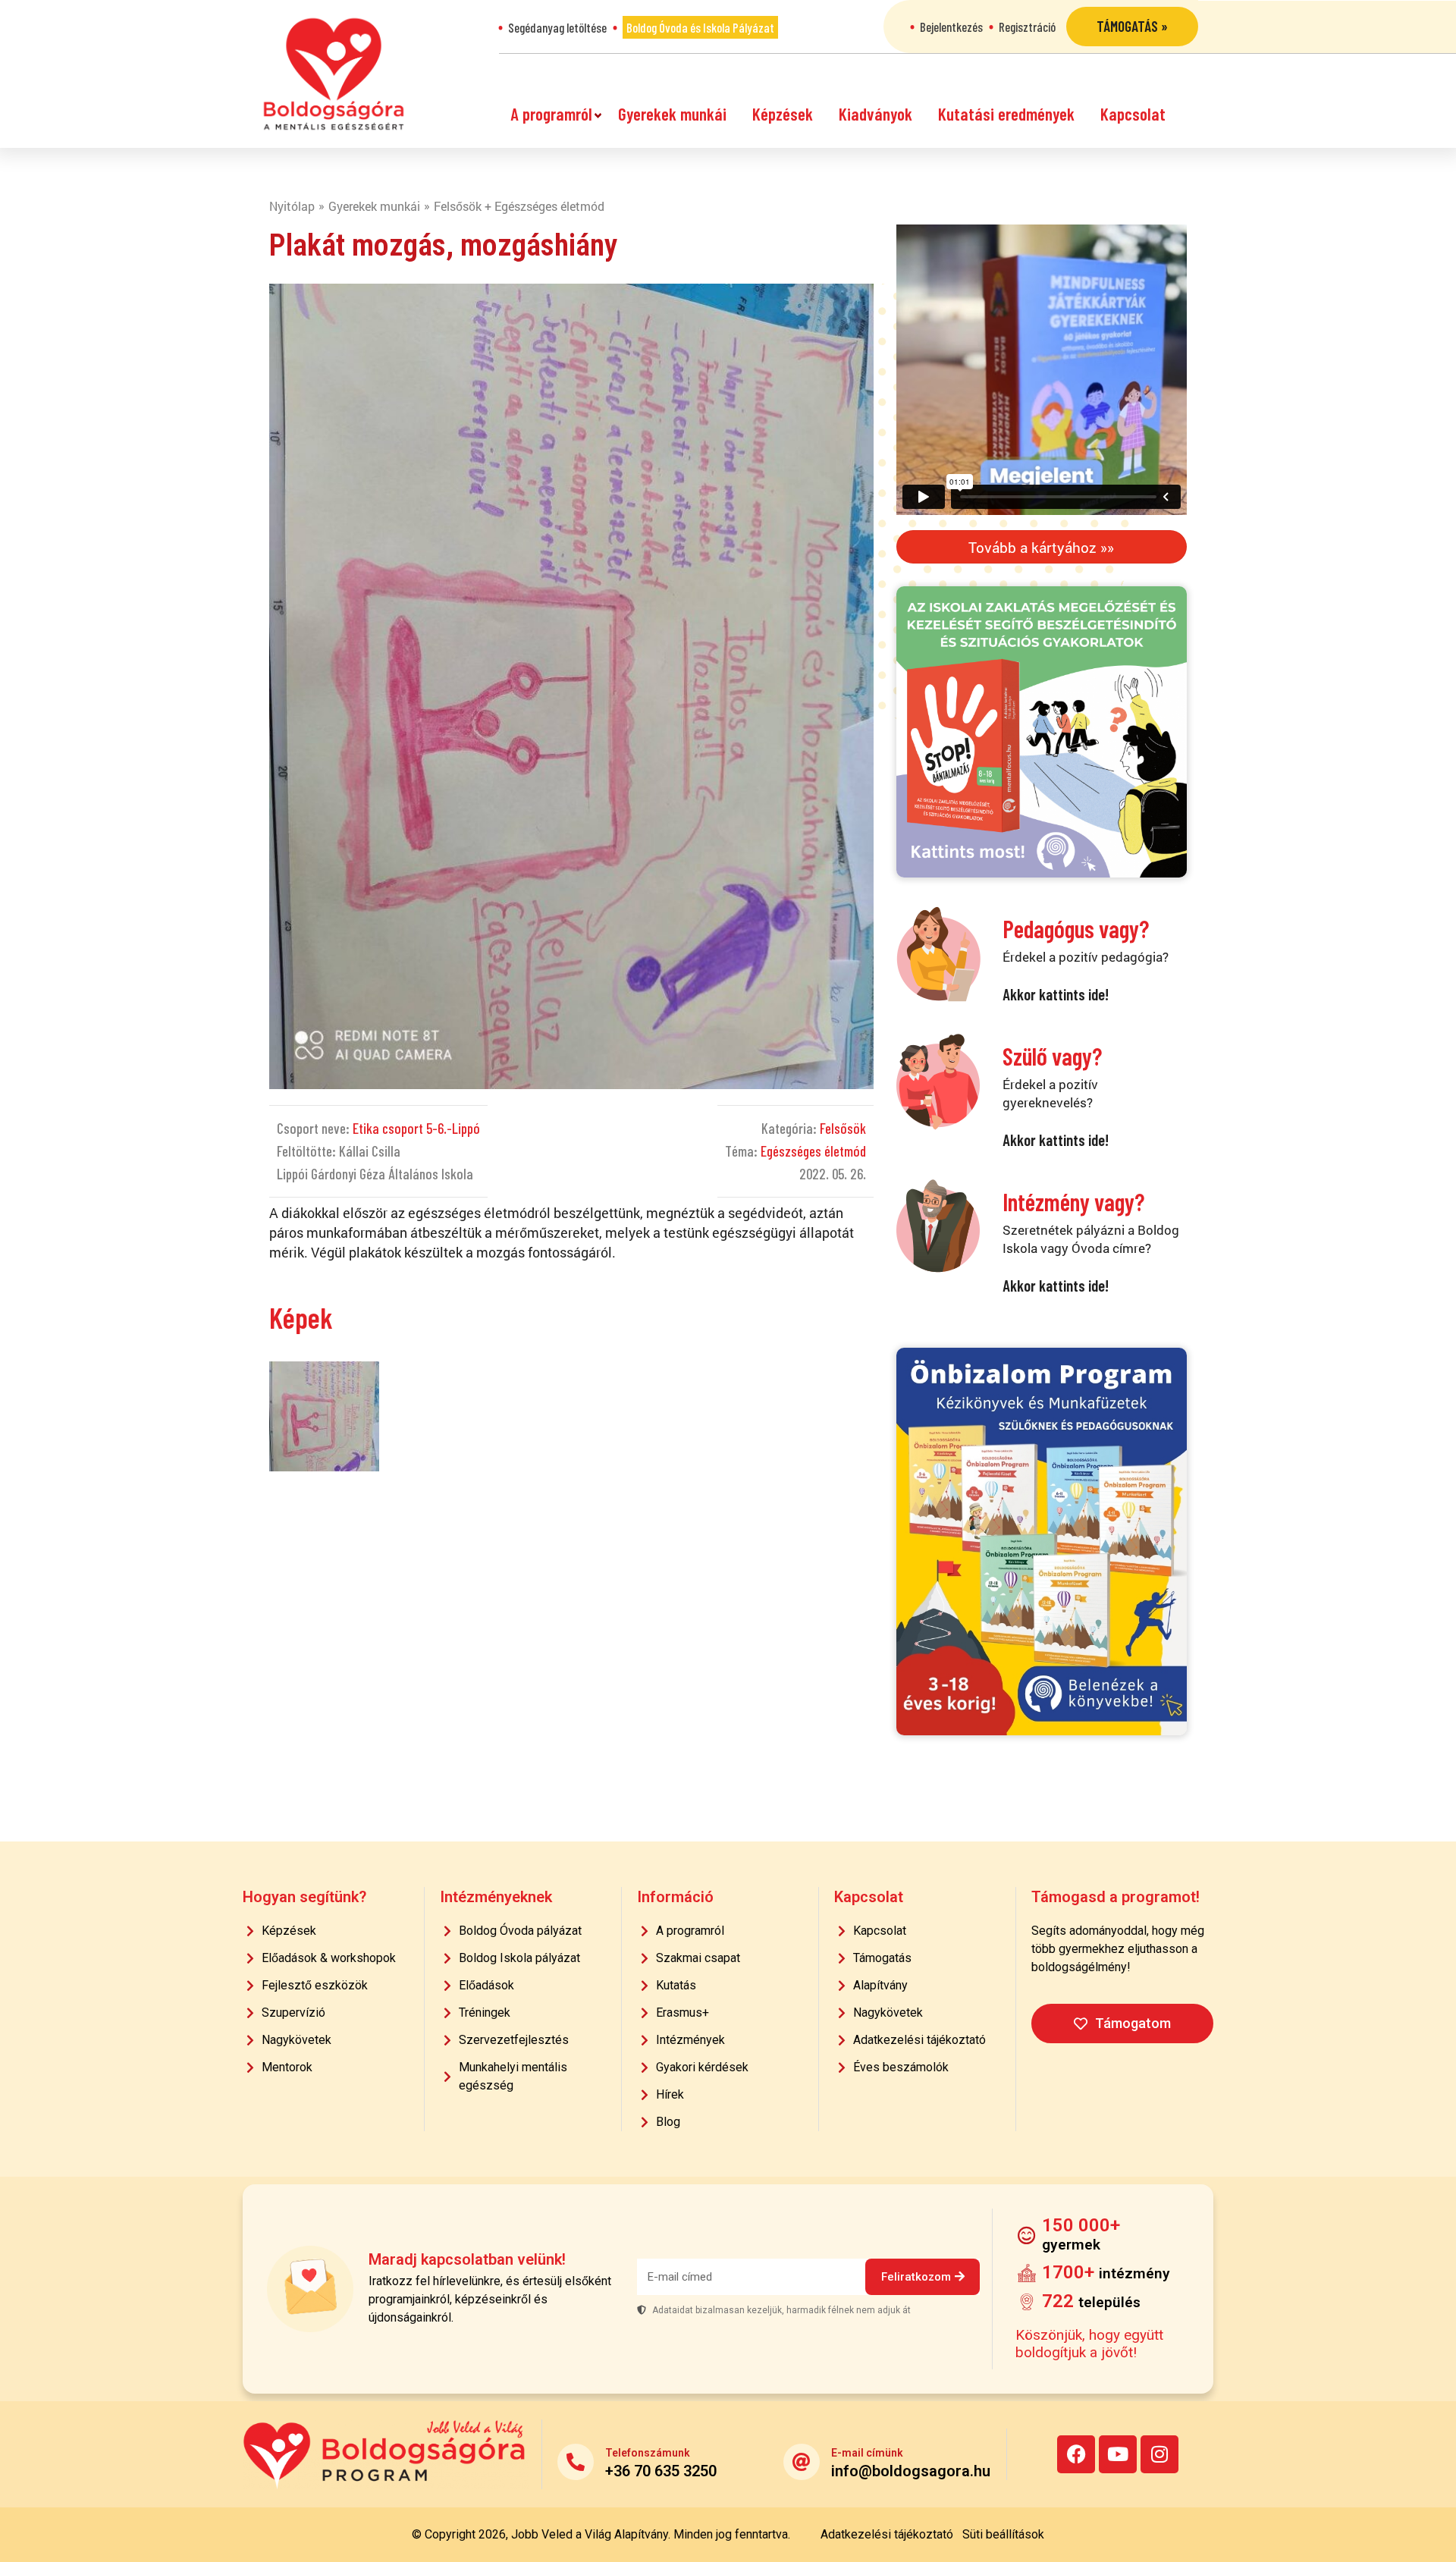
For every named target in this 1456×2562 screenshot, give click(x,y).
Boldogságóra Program (334, 74)
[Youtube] (1118, 2454)
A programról (551, 114)
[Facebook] (1076, 2454)
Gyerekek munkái (672, 114)
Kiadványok (875, 114)
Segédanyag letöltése (557, 27)
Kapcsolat (1133, 114)
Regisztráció (1027, 27)
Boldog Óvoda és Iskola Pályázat (700, 27)
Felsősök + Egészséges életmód (519, 206)
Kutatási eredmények (1006, 114)
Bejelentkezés (951, 27)
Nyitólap (292, 206)
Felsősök (843, 1128)
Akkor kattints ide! (1056, 994)
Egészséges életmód (813, 1151)
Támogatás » (1132, 26)
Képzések (783, 114)
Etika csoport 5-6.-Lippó (416, 1128)
